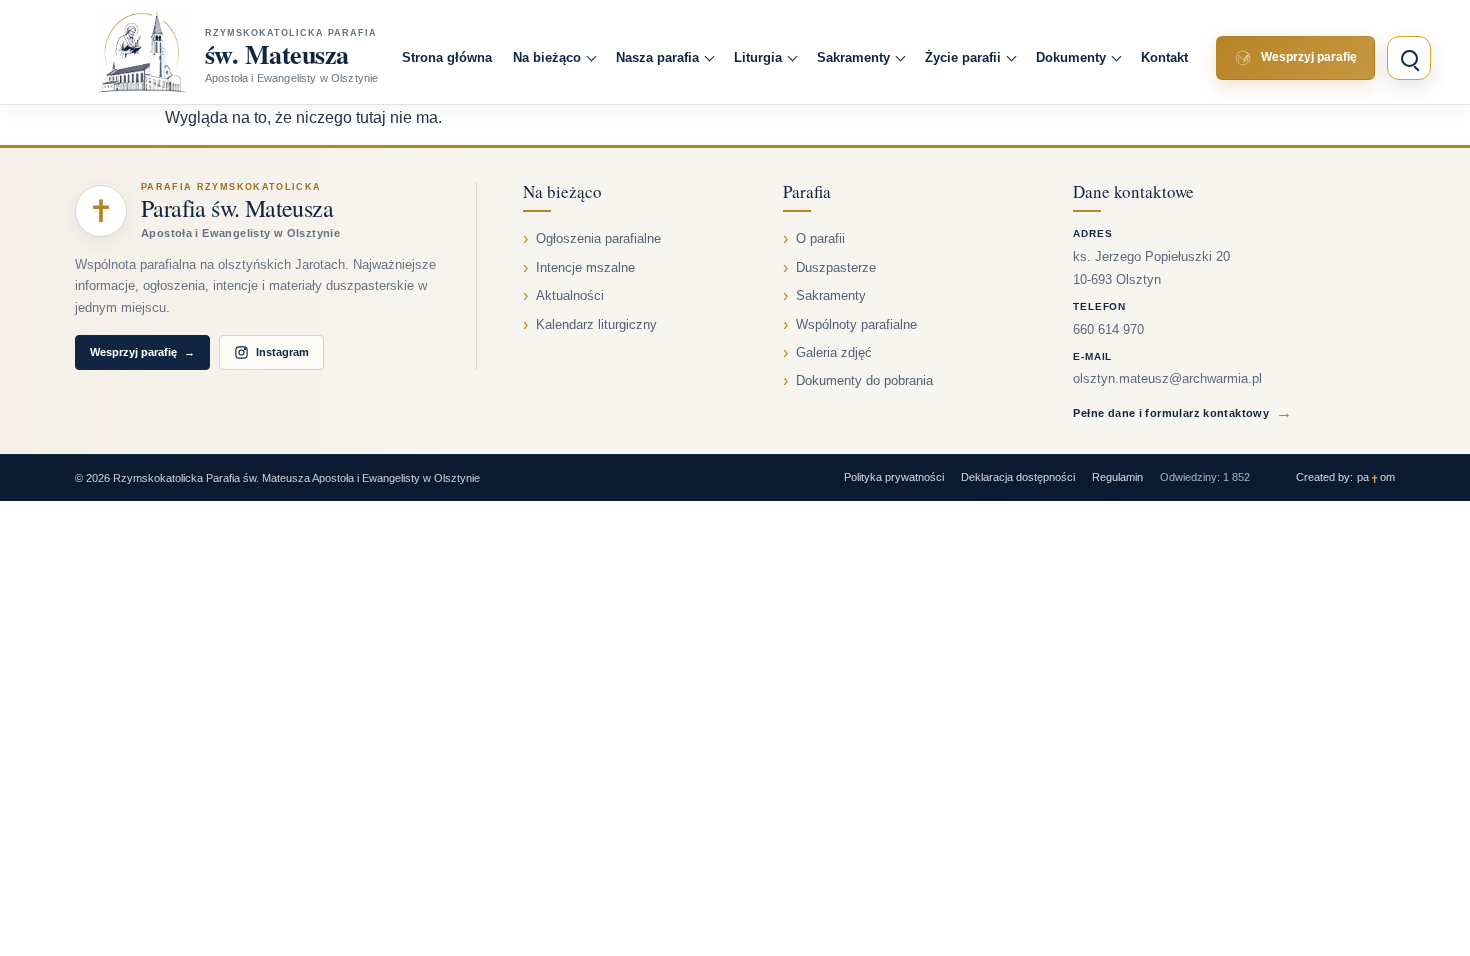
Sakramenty (853, 57)
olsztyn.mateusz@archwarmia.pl (1167, 379)
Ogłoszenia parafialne (598, 239)
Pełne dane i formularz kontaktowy (1182, 412)
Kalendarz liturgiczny (596, 325)
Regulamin (1117, 477)
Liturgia (758, 57)
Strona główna (447, 57)
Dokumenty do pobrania (864, 381)
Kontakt (1164, 57)
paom (1376, 477)
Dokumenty (1071, 57)
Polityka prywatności (894, 477)
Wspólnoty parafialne (856, 325)
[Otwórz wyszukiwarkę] (1409, 58)
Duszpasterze (836, 268)
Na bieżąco (547, 57)
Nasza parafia (657, 57)
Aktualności (570, 296)
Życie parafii (963, 57)
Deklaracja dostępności (1018, 477)
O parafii (820, 239)
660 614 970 (1108, 330)
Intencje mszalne (585, 268)
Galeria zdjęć (834, 353)
